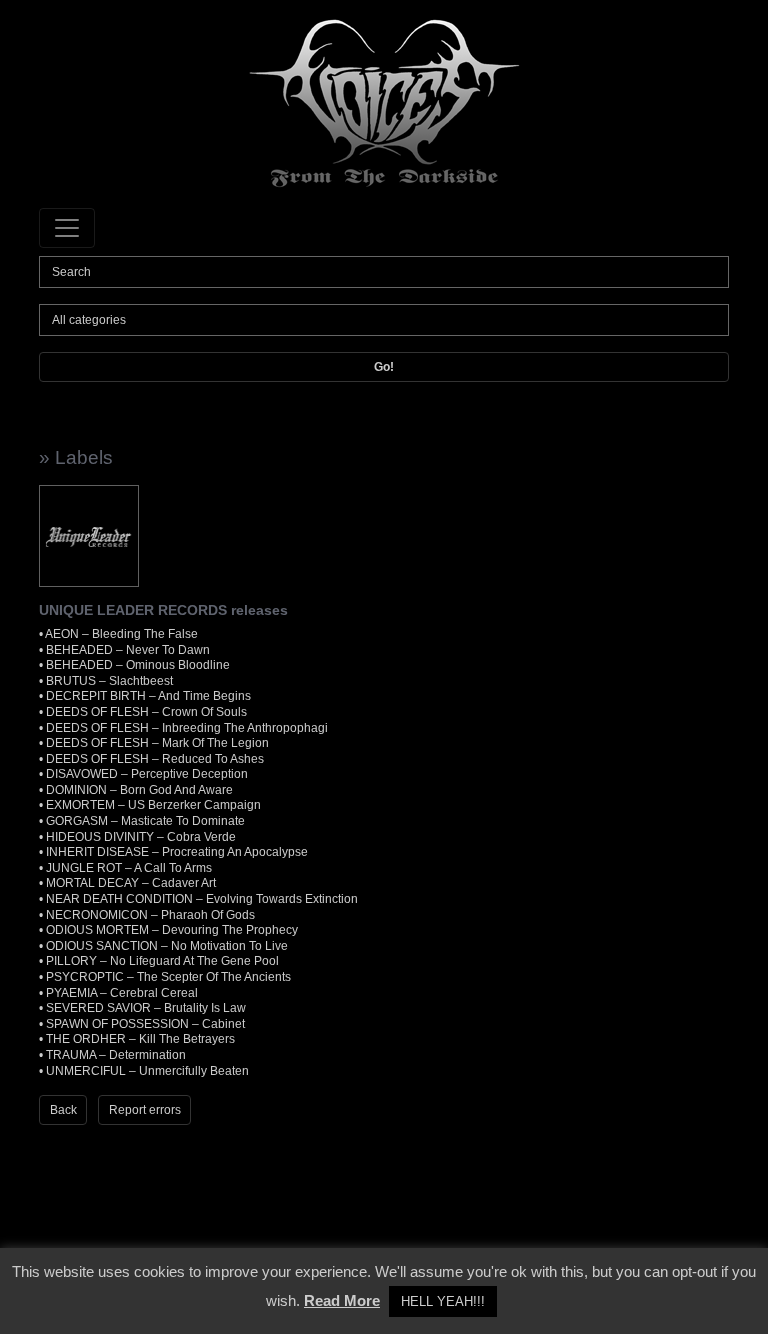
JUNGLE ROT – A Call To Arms (129, 868)
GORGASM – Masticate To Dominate (145, 821)
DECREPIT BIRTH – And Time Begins (148, 696)
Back (63, 1110)
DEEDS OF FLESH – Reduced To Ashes (155, 759)
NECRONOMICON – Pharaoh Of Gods (150, 915)
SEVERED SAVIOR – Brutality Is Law (146, 1008)
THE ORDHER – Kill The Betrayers (140, 1039)
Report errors (145, 1110)
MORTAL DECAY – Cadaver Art (131, 883)
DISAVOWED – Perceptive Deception (147, 774)
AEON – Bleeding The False (121, 634)
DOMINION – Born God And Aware (139, 790)
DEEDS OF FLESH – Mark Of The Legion (157, 743)
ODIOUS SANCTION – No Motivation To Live (167, 946)
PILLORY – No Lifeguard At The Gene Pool (162, 961)
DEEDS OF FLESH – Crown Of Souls (146, 712)
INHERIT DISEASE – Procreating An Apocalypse (177, 852)
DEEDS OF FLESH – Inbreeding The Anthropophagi (187, 728)
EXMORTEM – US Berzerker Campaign (153, 805)
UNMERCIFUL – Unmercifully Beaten (147, 1071)
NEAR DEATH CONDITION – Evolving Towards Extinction (202, 899)
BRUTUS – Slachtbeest (109, 681)
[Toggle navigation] (67, 228)
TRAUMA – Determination (116, 1055)
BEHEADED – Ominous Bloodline (138, 665)
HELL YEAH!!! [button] (443, 1301)
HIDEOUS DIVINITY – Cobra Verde (141, 837)
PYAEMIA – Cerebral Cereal (122, 993)
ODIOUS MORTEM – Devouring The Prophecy (172, 930)
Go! (384, 367)
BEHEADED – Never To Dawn (128, 650)
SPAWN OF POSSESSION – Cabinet (145, 1024)
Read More (342, 1300)
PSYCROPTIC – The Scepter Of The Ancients (168, 977)
